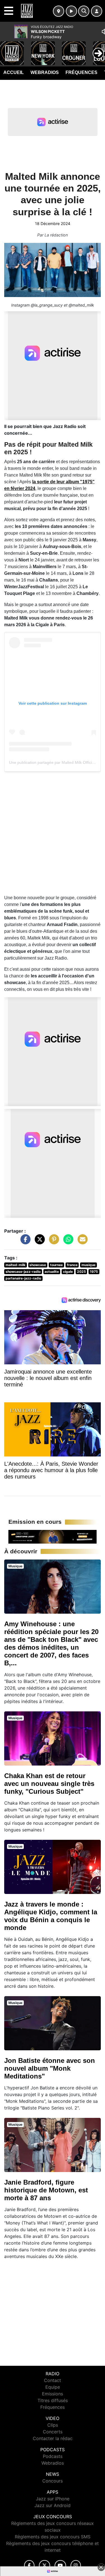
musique (88, 1265)
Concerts (53, 2432)
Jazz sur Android (53, 2505)
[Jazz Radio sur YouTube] (60, 2566)
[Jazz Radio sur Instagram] (76, 2566)
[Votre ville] (59, 11)
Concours (53, 2481)
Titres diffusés (53, 2400)
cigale (68, 1272)
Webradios (45, 72)
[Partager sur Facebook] (24, 1242)
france (72, 1265)
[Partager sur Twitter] (38, 1242)
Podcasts (53, 2456)
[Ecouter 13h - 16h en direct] (53, 1536)
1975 (94, 1272)
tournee (56, 1265)
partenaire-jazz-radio (23, 1278)
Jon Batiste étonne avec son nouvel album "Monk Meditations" (50, 2068)
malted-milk (16, 1265)
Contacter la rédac (53, 2438)
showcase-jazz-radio (23, 1272)
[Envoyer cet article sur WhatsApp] (67, 1242)
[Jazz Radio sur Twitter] (44, 2566)
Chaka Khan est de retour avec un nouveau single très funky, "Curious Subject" (49, 1784)
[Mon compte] (97, 11)
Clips (53, 2425)
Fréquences (81, 72)
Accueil (14, 72)
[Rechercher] (84, 11)
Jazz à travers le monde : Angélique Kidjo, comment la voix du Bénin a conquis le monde (51, 1916)
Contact (53, 2380)
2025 (81, 1272)
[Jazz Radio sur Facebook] (29, 2566)
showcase (38, 1265)
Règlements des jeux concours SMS (53, 2537)
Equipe (53, 2387)
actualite (52, 1272)
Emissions (53, 2394)
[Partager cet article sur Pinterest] (53, 1242)
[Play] (7, 49)
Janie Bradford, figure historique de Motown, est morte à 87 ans (46, 2190)
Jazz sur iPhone (53, 2499)
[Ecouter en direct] (71, 11)
